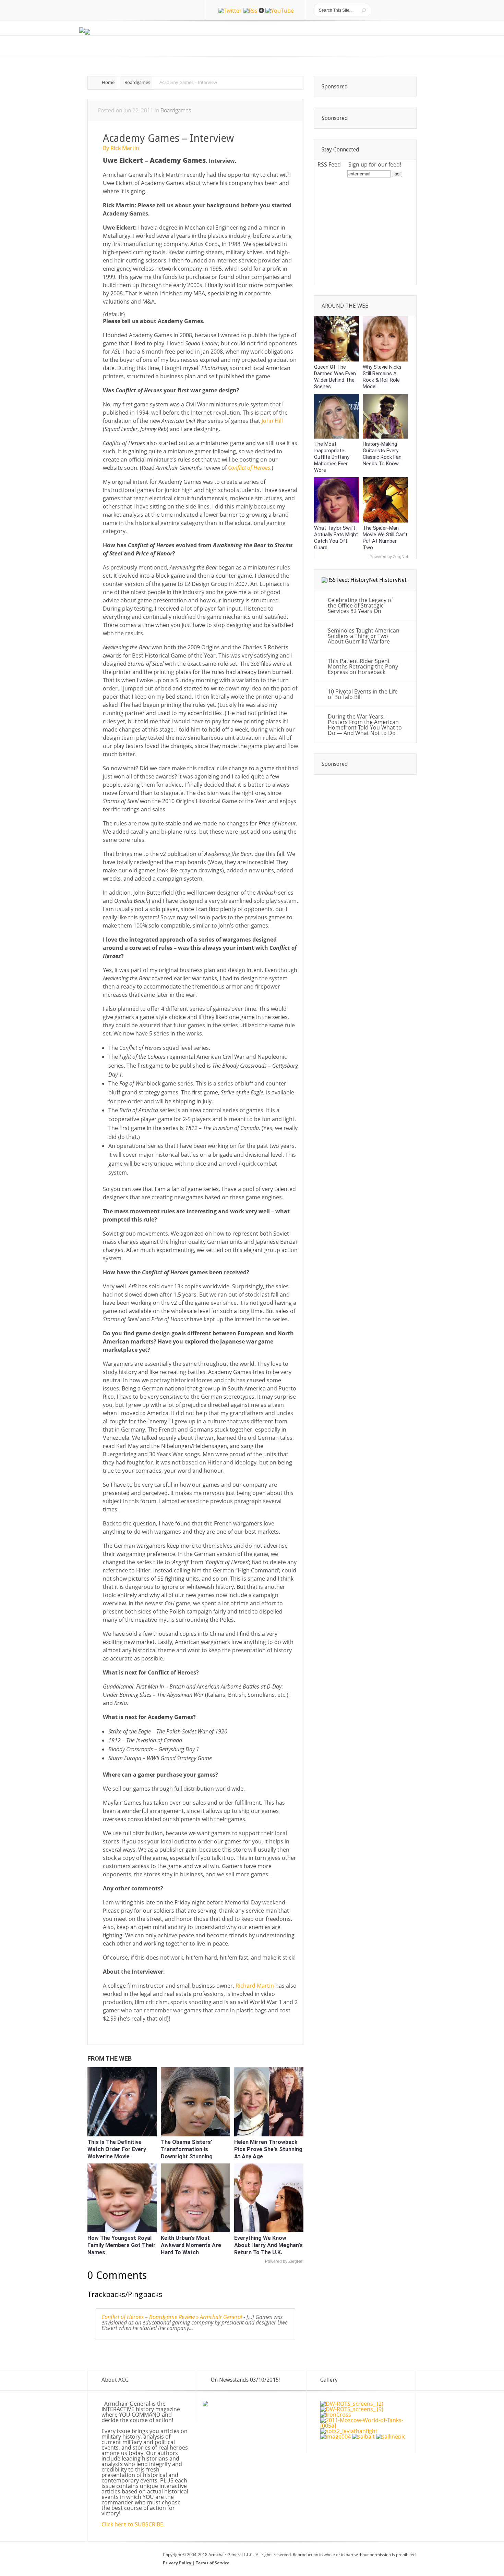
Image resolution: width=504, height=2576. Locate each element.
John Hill (272, 421)
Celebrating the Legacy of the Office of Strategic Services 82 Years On (360, 605)
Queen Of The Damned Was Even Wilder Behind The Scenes (335, 377)
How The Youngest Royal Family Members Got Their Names (122, 2245)
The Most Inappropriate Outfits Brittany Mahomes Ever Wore (332, 457)
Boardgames (137, 82)
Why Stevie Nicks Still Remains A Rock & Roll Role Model (382, 377)
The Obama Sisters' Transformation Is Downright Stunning (187, 2149)
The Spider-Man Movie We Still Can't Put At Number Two (385, 538)
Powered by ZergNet (284, 2261)
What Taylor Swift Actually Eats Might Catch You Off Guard (336, 538)
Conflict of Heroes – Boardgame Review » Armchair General (172, 2317)
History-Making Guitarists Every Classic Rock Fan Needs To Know (382, 454)
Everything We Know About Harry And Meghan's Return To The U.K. (268, 2245)
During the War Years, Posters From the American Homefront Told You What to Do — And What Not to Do (365, 725)
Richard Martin (255, 1986)
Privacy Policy (178, 2563)
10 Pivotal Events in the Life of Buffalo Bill (363, 694)
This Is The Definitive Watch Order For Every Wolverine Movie (117, 2149)
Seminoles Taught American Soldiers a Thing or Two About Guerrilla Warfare (364, 636)
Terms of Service (213, 2563)
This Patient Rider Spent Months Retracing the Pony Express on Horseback (363, 666)
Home (108, 82)
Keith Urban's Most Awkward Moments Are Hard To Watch (191, 2245)
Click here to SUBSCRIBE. (133, 2524)
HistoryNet (393, 580)
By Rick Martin (121, 148)
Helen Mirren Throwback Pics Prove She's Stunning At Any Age (268, 2149)
